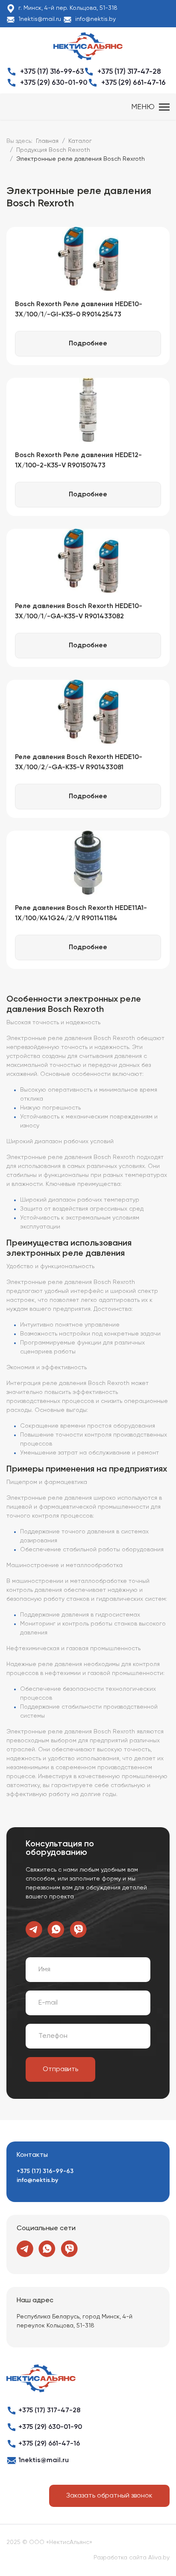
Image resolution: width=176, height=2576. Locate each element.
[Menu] (150, 107)
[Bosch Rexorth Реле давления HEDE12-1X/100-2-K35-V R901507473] (88, 410)
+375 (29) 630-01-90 (54, 83)
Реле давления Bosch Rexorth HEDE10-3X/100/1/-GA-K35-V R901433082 (79, 611)
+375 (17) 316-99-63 (52, 72)
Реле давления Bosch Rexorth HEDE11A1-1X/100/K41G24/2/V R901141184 (81, 913)
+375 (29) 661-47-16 (133, 83)
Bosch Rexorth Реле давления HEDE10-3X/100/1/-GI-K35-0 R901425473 (79, 310)
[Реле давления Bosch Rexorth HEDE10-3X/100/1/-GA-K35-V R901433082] (88, 561)
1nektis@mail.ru (40, 19)
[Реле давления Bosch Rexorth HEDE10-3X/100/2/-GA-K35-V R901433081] (88, 712)
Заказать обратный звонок (109, 2496)
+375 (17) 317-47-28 (129, 72)
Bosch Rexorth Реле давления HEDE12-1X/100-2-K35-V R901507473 (78, 461)
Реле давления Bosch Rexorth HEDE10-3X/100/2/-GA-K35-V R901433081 (79, 762)
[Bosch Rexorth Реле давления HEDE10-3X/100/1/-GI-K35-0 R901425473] (88, 259)
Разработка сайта (120, 2558)
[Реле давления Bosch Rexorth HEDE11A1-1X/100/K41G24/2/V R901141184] (88, 863)
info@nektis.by (95, 19)
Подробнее (88, 344)
